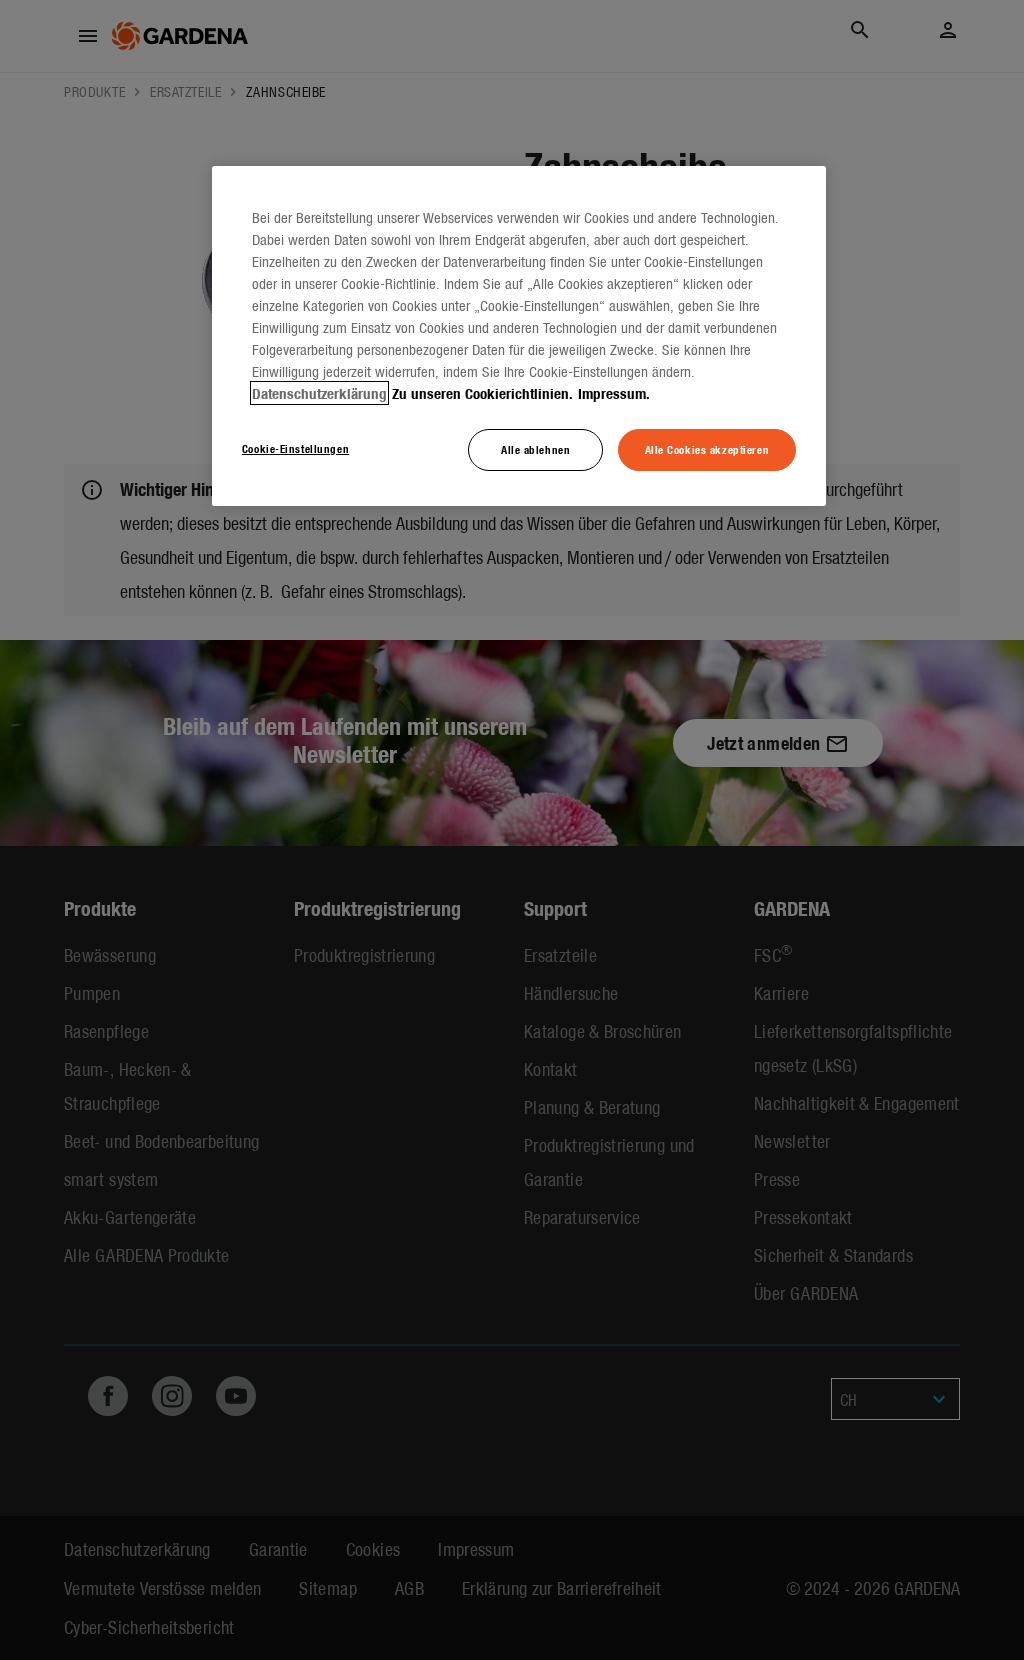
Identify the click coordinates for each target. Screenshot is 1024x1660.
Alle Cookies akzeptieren (707, 449)
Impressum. (614, 393)
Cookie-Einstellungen (295, 448)
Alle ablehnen (535, 449)
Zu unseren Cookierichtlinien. (482, 393)
